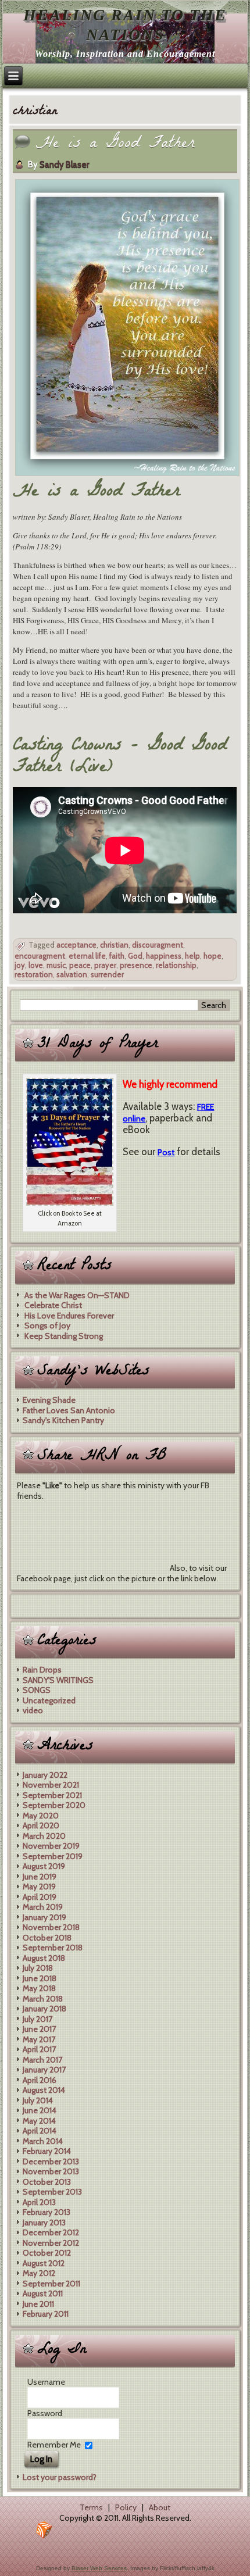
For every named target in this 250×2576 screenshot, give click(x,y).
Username (46, 2382)
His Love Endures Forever (69, 1316)
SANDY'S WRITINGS (58, 1680)
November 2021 (51, 1785)
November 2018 (51, 1927)
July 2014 (38, 2100)
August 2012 (44, 2263)
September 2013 (52, 2192)
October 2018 (47, 1938)
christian (114, 945)
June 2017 (39, 2029)
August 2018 (44, 1958)
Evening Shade (49, 1400)
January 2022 (45, 1775)
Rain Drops (42, 1670)
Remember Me (54, 2445)
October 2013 (47, 2182)
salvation (72, 974)
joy (20, 965)
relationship (176, 965)
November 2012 (51, 2243)
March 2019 (43, 1907)
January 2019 (44, 1917)
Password (45, 2413)
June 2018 (40, 1978)
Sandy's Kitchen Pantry (63, 1420)
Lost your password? (60, 2477)
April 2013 (39, 2202)
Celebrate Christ (53, 1305)
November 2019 (51, 1846)
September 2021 (52, 1795)
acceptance (76, 945)
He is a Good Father (115, 144)
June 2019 (40, 1877)
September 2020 (54, 1805)
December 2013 (51, 2161)
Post (166, 1152)
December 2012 (51, 2232)
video (33, 1710)
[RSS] (44, 2530)
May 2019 (39, 1887)
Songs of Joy (47, 1325)
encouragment (40, 956)
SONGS (37, 1690)
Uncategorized (49, 1700)
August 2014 (44, 2090)
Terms (91, 2507)
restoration (34, 974)
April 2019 (40, 1897)
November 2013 (51, 2171)
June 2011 (38, 2304)
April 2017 (39, 2049)
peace (80, 965)
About (160, 2507)
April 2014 (40, 2131)
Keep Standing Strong (64, 1336)
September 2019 (53, 1856)
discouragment (158, 945)
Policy (126, 2507)
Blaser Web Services (99, 2568)
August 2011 (43, 2293)
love (36, 965)
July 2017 (37, 2019)
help (192, 956)
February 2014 (47, 2151)
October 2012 (47, 2253)
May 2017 (39, 2039)
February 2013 (47, 2212)
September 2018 (53, 1948)
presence (136, 965)
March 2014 (43, 2141)
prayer (105, 965)
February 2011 (46, 2314)
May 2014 (39, 2121)
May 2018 (39, 1988)
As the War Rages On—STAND (77, 1295)
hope (212, 956)
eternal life (87, 956)
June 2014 (40, 2110)
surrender (107, 974)
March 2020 (44, 1836)
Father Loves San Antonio (69, 1410)
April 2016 (40, 2080)
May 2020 (41, 1816)
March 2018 (43, 1999)
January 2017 (44, 2070)
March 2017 (42, 2060)
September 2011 (51, 2284)
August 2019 (44, 1866)
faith (117, 956)
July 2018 (38, 1968)
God (135, 956)
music (56, 965)
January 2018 (44, 2009)
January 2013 (44, 2223)
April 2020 (41, 1825)
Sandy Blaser (64, 165)
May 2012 (39, 2273)
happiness (164, 956)
